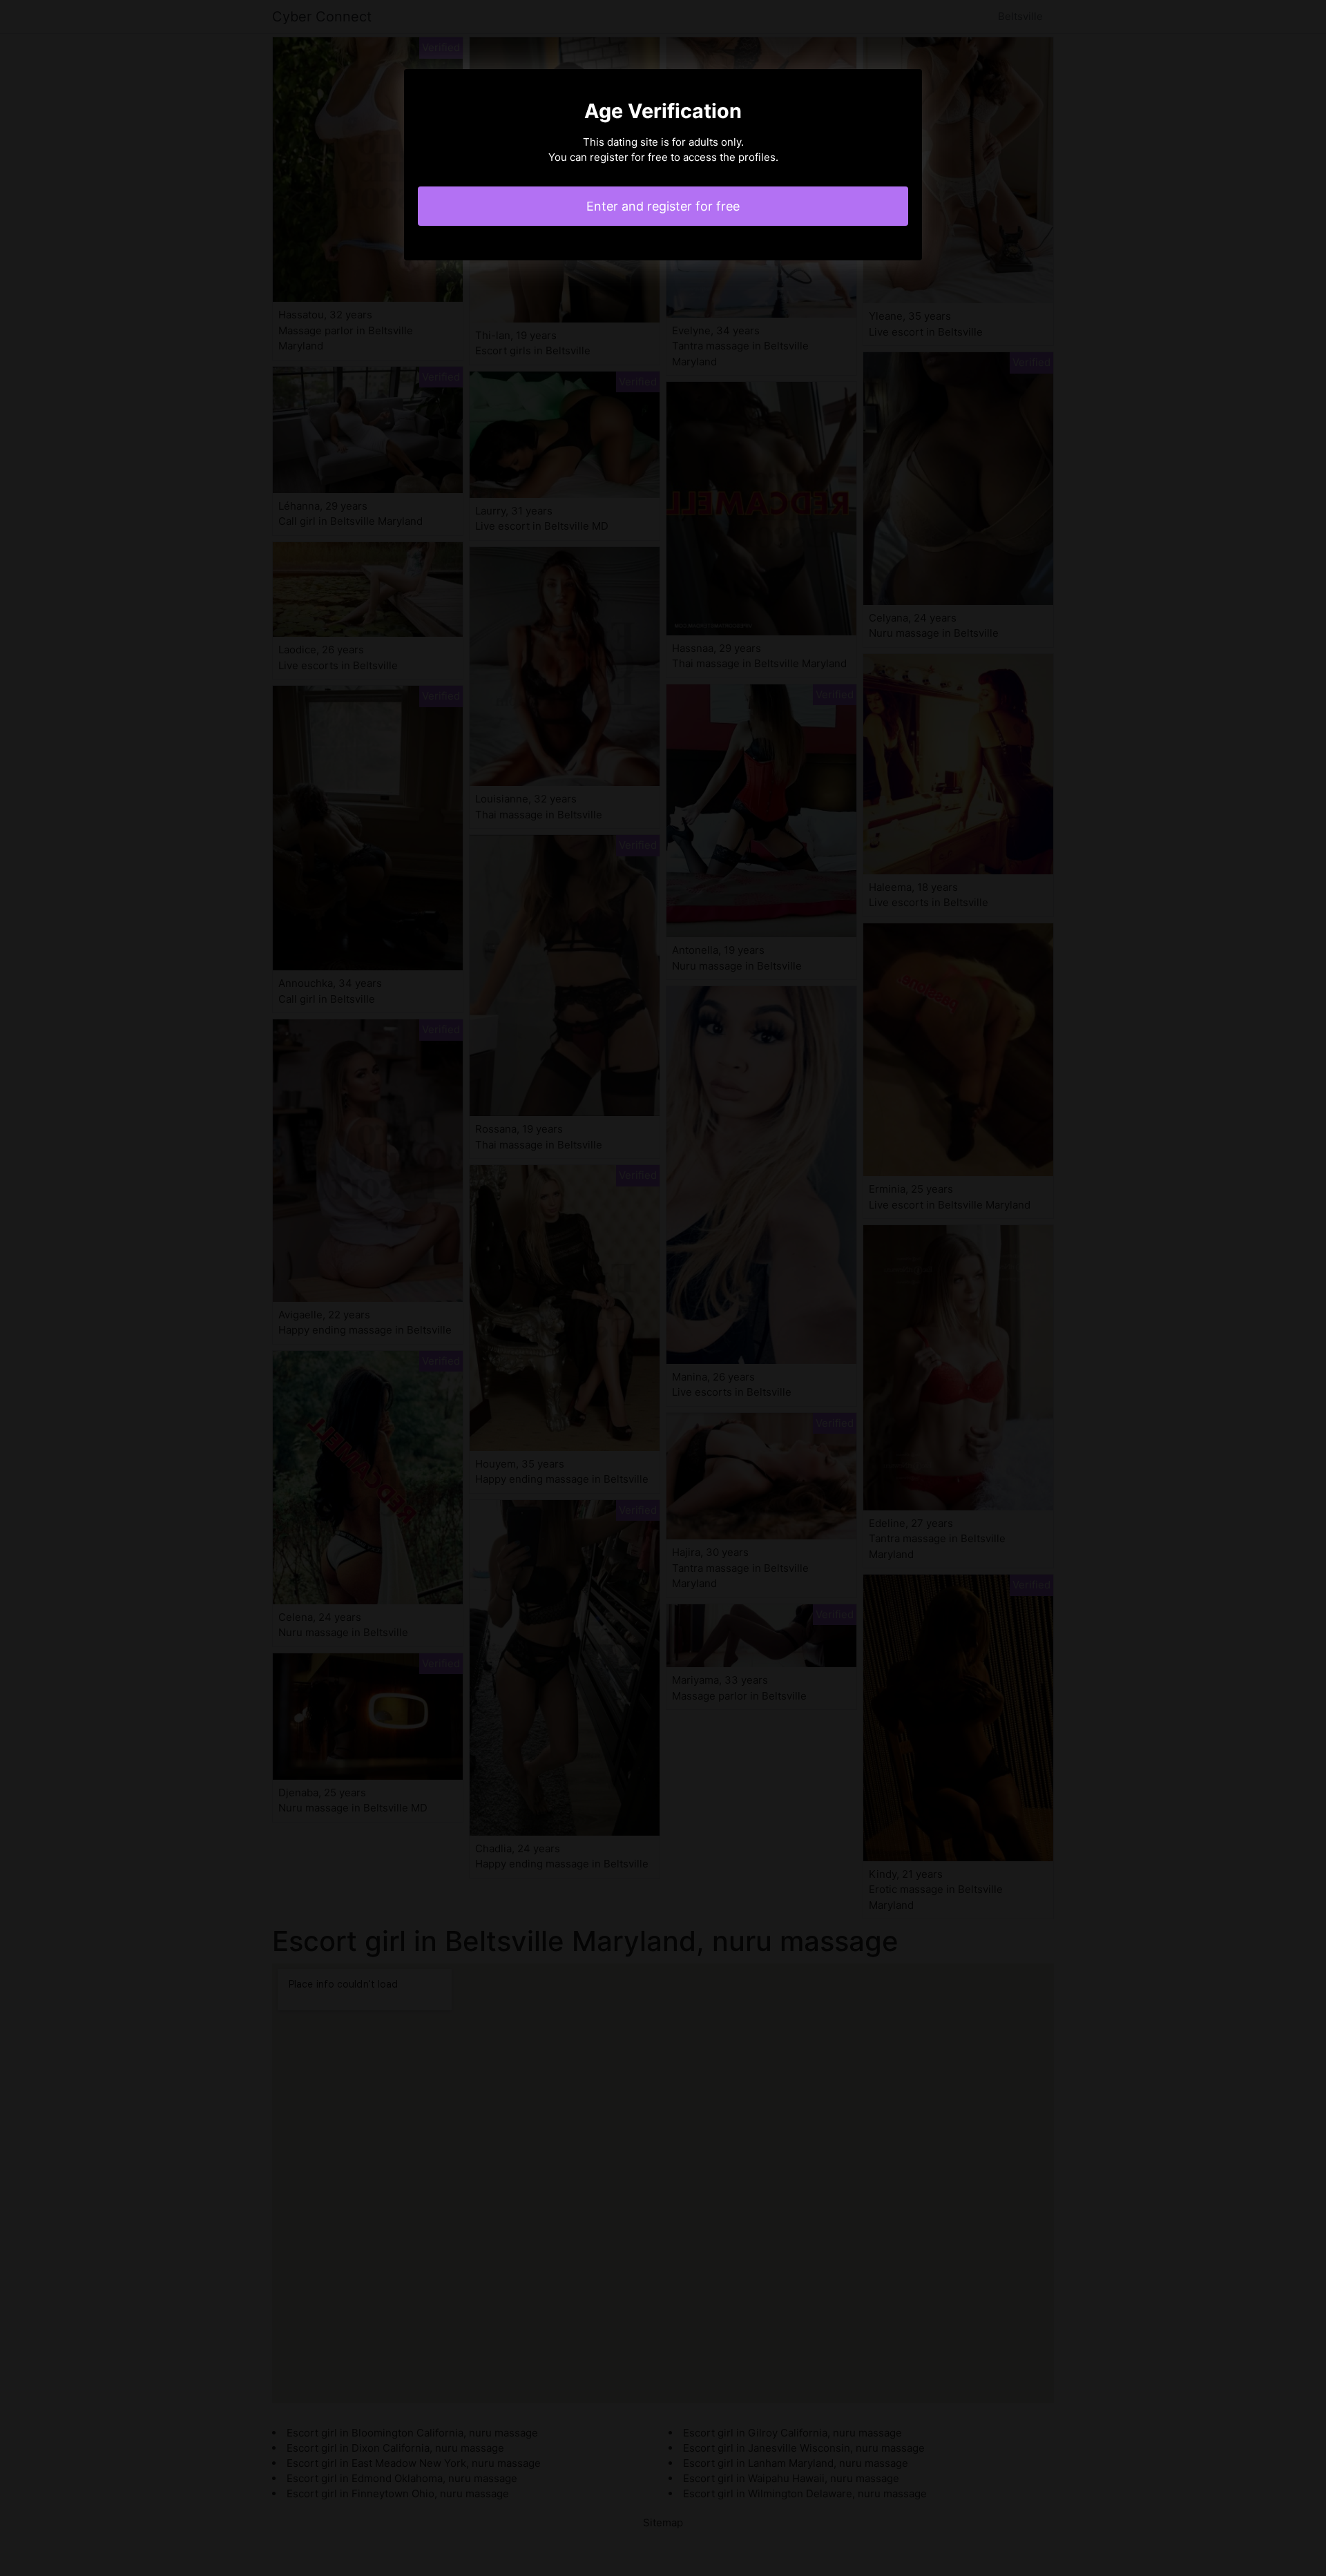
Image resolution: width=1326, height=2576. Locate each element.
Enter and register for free (663, 206)
